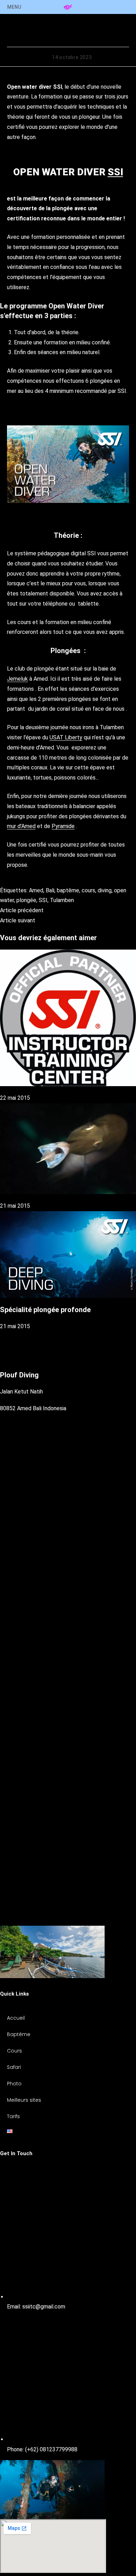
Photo (14, 2084)
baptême (68, 890)
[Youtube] (68, 1920)
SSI (115, 172)
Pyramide (63, 826)
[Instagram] (68, 1796)
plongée (26, 900)
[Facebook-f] (68, 1637)
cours (88, 890)
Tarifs (13, 2116)
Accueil (16, 2018)
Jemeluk (17, 679)
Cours (14, 2051)
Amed (36, 890)
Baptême (19, 2034)
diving (105, 890)
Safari (14, 2067)
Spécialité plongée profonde (45, 1310)
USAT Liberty (66, 737)
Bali (50, 890)
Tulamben (62, 900)
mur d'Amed (21, 826)
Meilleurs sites (24, 2100)
